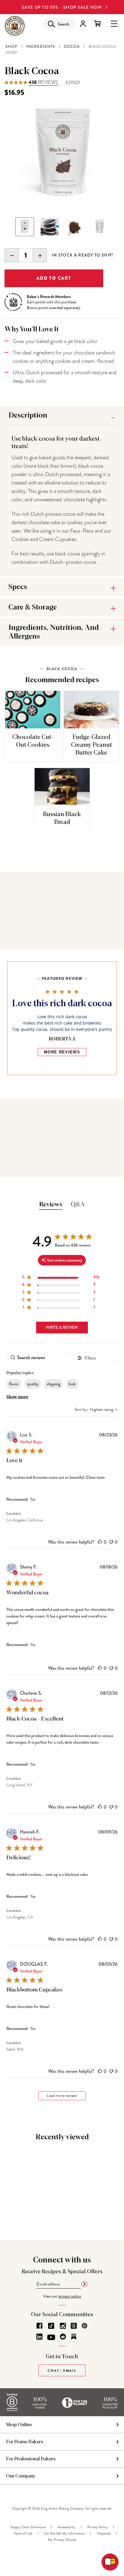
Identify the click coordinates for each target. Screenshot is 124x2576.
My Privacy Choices (62, 2540)
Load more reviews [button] (62, 2096)
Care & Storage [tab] (33, 607)
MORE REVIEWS (62, 1052)
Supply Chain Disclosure (28, 2527)
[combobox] (96, 1410)
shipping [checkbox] (53, 1384)
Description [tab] (28, 415)
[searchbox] (39, 1358)
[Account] (83, 24)
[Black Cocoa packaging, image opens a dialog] (62, 154)
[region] (61, 1278)
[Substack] (74, 2337)
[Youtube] (51, 2338)
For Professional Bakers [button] (31, 2459)
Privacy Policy (98, 2527)
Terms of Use (23, 2533)
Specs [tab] (18, 587)
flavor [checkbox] (14, 1384)
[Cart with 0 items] (97, 24)
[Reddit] (63, 2337)
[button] (100, 1542)
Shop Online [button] (19, 2425)
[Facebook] (39, 2326)
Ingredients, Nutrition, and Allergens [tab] (54, 632)
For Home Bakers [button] (25, 2442)
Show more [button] (17, 1397)
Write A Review (62, 1327)
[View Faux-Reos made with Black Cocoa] (50, 227)
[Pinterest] (85, 2326)
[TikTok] (51, 2326)
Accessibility (66, 2527)
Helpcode (104, 2533)
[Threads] (74, 2326)
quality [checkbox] (33, 1384)
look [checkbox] (72, 1384)
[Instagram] (63, 2326)
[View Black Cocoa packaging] (25, 227)
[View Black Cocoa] (75, 227)
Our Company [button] (21, 2476)
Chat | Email (62, 2371)
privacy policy (70, 2296)
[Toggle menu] (114, 23)
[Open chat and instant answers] (110, 2562)
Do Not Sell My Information (65, 2533)
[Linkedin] (39, 2337)
